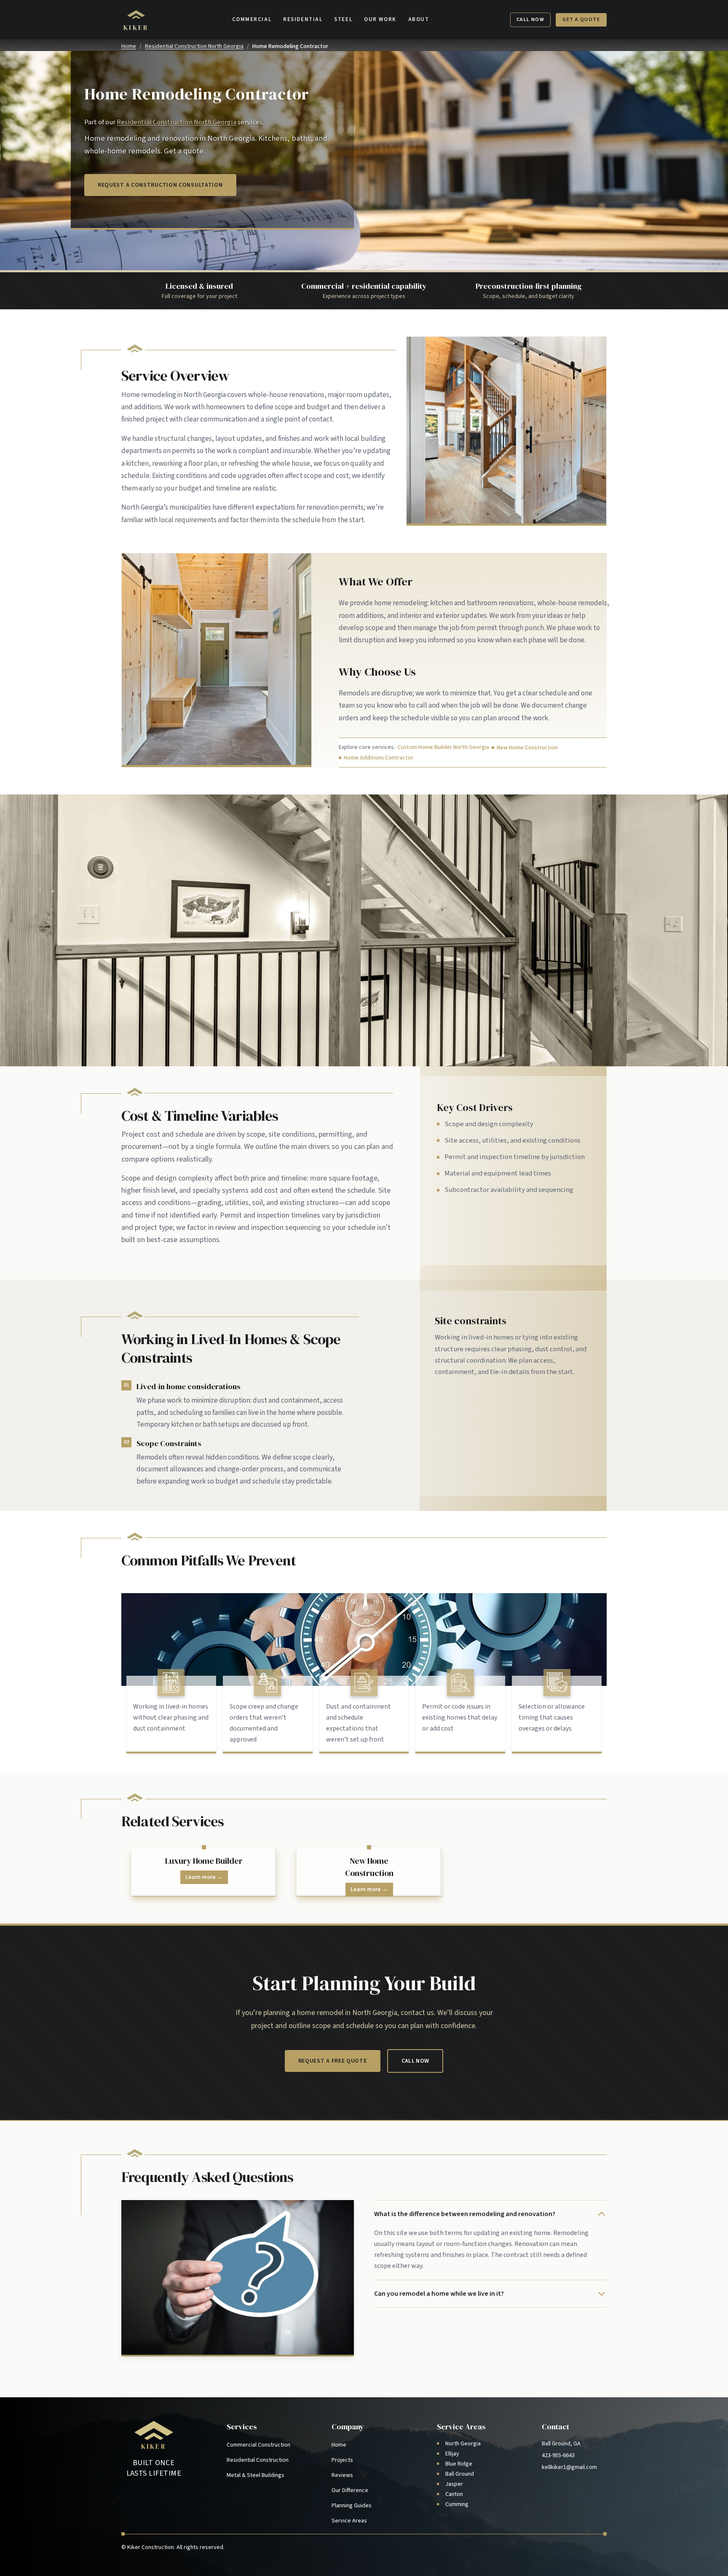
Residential (303, 19)
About (419, 19)
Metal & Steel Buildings (256, 2475)
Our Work (380, 19)
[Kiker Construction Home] (154, 2434)
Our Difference (350, 2490)
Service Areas (349, 2521)
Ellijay (452, 2454)
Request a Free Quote (333, 2061)
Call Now (531, 20)
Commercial (252, 19)
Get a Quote (581, 20)
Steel (343, 19)
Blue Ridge (459, 2464)
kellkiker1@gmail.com (569, 2467)
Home (129, 46)
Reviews (342, 2475)
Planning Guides (352, 2506)
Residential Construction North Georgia (194, 46)
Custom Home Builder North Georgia (443, 747)
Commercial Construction (258, 2445)
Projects (342, 2460)
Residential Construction (258, 2460)
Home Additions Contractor (379, 758)
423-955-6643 (558, 2455)
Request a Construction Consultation (160, 185)
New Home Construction (527, 748)
